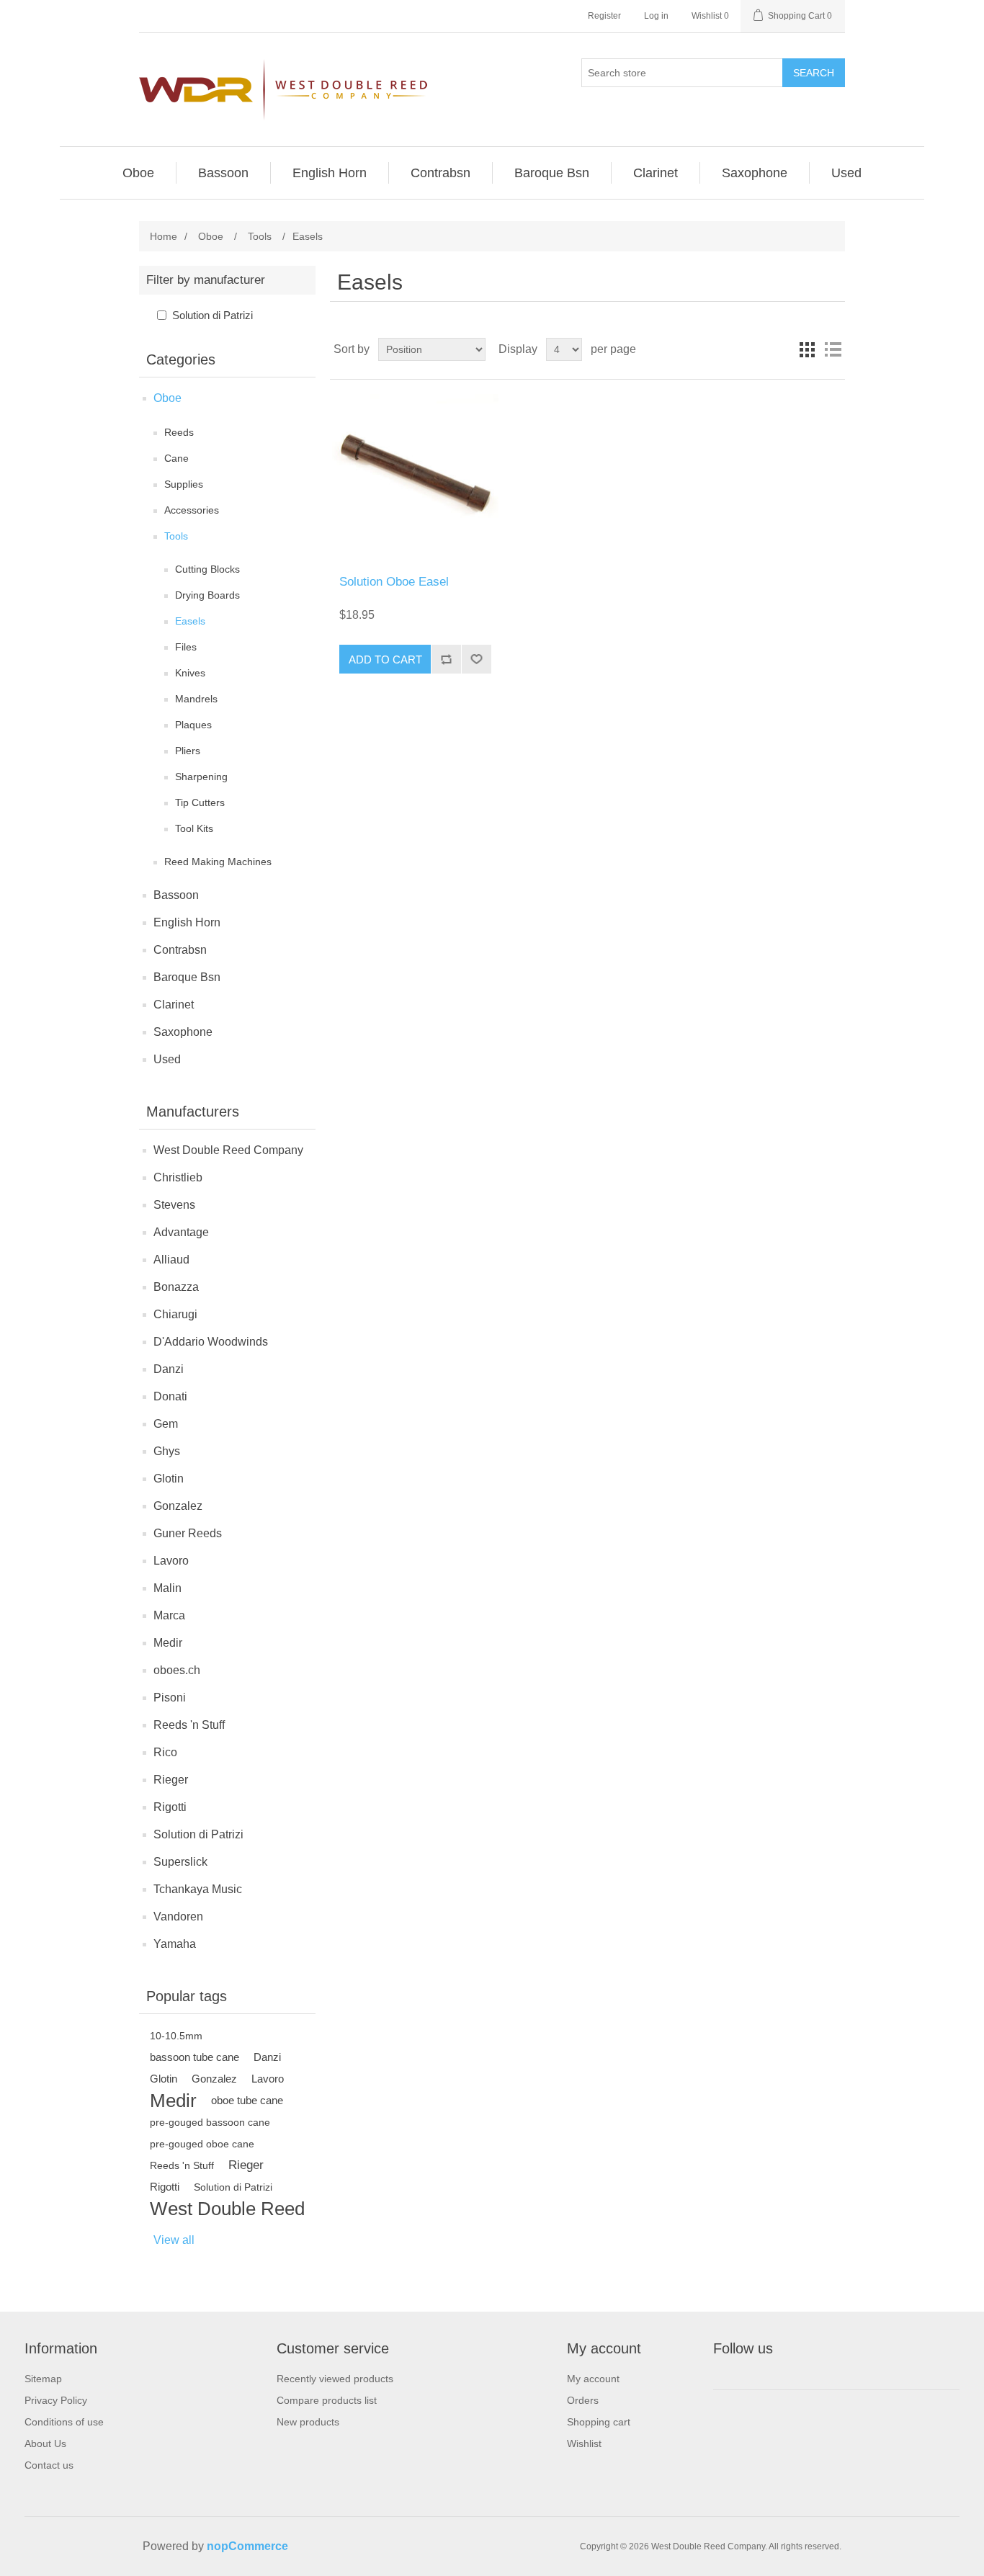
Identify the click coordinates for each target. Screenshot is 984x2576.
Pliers (188, 751)
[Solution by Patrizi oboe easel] (415, 477)
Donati (170, 1396)
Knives (190, 673)
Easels (190, 621)
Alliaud (171, 1260)
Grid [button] (807, 349)
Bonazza (176, 1287)
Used (167, 1059)
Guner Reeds (188, 1533)
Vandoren (178, 1917)
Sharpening (201, 777)
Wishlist (584, 2443)
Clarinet (174, 1005)
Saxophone (183, 1032)
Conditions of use (64, 2422)
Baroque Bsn (187, 977)
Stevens (174, 1205)
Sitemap (43, 2379)
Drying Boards (207, 595)
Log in (656, 16)
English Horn (187, 922)
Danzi (169, 1369)
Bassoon (176, 895)
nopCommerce (247, 2546)
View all (174, 2240)
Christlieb (178, 1177)
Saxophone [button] (755, 173)
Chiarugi (175, 1314)
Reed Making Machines (218, 862)
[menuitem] (139, 173)
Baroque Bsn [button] (552, 173)
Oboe (167, 398)
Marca (169, 1615)
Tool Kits (194, 828)
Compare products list (327, 2400)
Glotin (169, 1479)
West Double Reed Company (228, 1150)
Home (164, 236)
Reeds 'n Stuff (189, 1725)
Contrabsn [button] (440, 173)
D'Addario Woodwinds (211, 1342)
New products (308, 2422)
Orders (583, 2400)
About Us (45, 2443)
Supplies (184, 484)
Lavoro (171, 1561)
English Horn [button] (330, 173)
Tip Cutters (200, 802)
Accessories (192, 510)
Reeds (179, 432)
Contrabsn (180, 950)
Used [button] (846, 173)
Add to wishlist (476, 659)
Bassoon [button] (223, 173)
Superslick (180, 1862)
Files (186, 647)
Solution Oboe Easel (394, 582)
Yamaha (175, 1944)
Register (604, 16)
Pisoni (170, 1698)
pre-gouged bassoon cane (210, 2122)
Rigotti (170, 1807)
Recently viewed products (335, 2379)
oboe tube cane (247, 2100)
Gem (166, 1424)
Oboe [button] (138, 173)
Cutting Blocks (207, 569)
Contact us (49, 2465)
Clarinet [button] (656, 173)
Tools (176, 536)
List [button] (833, 349)
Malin (167, 1588)
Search (814, 73)
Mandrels (196, 699)
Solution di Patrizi (213, 315)
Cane (176, 458)
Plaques (193, 725)
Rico (165, 1752)
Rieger (171, 1780)
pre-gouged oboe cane (202, 2144)
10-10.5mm (176, 2036)
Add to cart (385, 659)
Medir (168, 1643)
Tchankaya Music (198, 1889)
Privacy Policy (56, 2400)
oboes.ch (177, 1670)
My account (593, 2379)
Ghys (167, 1451)
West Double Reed (227, 2209)
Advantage (181, 1232)
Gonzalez (178, 1506)
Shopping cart (599, 2422)
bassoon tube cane (194, 2057)
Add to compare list (446, 659)
